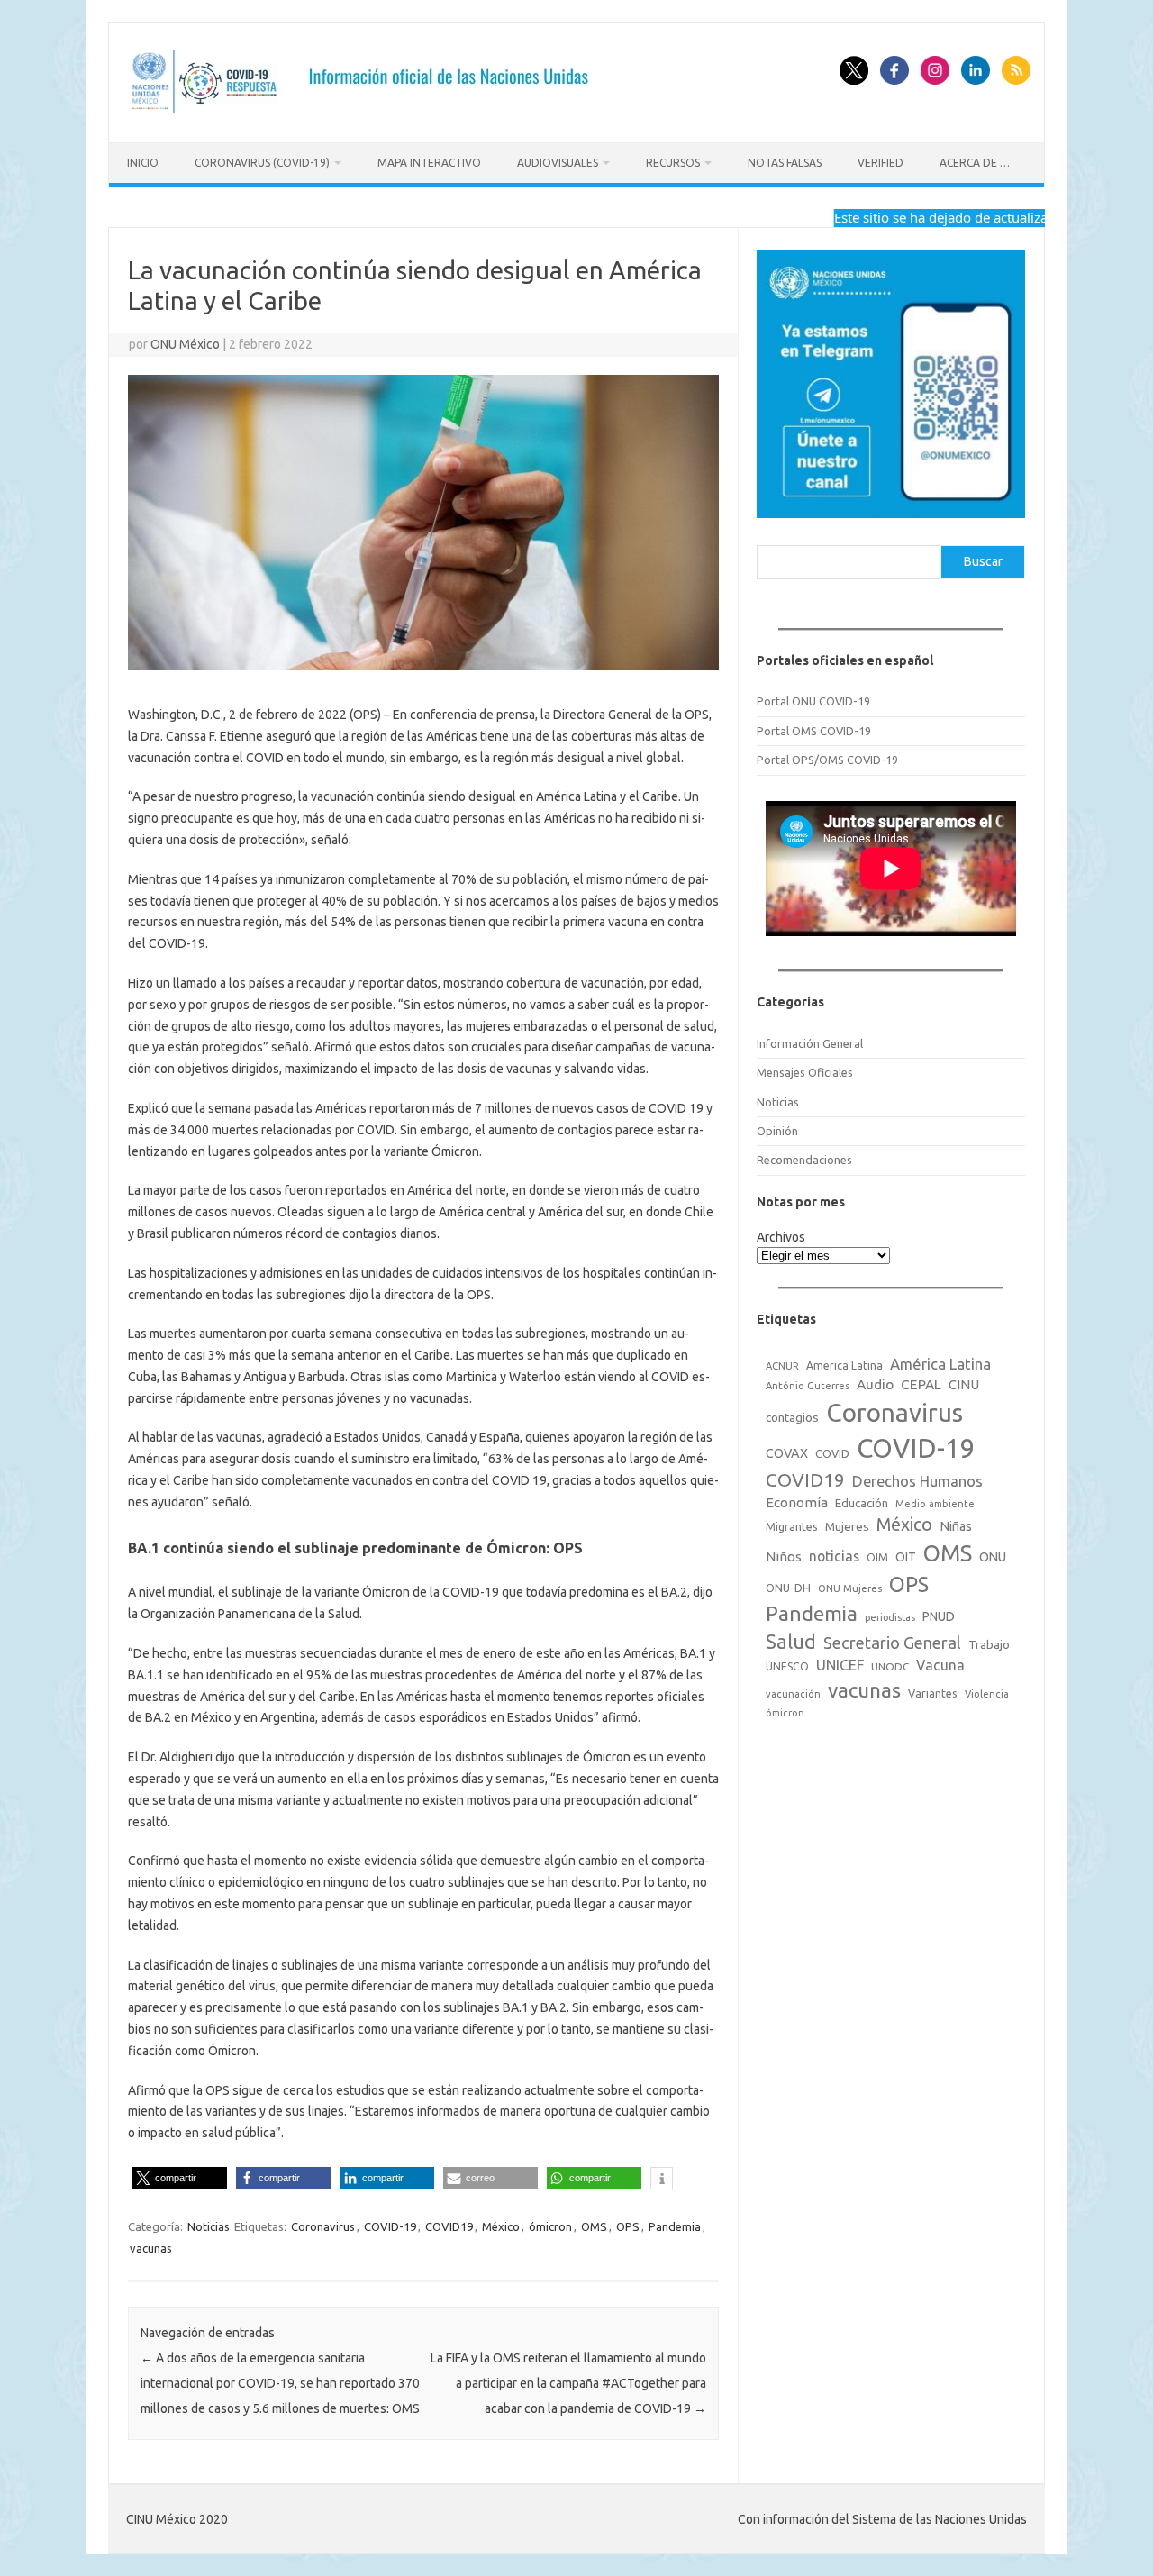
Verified (881, 163)
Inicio (143, 163)
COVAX (787, 1453)
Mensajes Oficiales (805, 1072)
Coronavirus (323, 2226)
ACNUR (782, 1366)
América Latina (940, 1364)
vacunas (151, 2248)
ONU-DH (788, 1588)
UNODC (890, 1666)
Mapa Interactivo (429, 163)
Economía (797, 1502)
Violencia (987, 1694)
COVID (832, 1453)
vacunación (793, 1694)
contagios (792, 1417)
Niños (784, 1557)
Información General (810, 1043)
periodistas (890, 1617)
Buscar (983, 561)
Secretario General (892, 1643)
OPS (628, 2226)
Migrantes (792, 1526)
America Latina (844, 1365)
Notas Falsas (785, 163)
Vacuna (940, 1665)
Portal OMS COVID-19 (814, 731)
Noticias (209, 2226)
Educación (862, 1503)
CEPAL (921, 1384)
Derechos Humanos (917, 1481)
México (501, 2226)
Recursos (673, 163)
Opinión (777, 1131)
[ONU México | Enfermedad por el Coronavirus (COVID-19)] (366, 112)
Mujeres (847, 1526)
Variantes (933, 1693)
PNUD (939, 1616)
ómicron (550, 2226)
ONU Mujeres (850, 1588)
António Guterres (808, 1386)
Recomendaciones (804, 1160)
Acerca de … (975, 163)
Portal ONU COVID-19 (813, 701)
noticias (834, 1556)
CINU (964, 1384)
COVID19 (449, 2226)
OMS (594, 2226)
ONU (993, 1557)
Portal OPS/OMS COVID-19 (827, 760)
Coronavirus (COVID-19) (262, 163)
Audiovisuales (558, 163)
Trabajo (989, 1644)
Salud (791, 1642)
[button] (180, 2178)
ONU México (185, 344)
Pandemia (675, 2226)
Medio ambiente (935, 1504)
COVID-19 (390, 2226)
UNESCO (787, 1666)
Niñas (956, 1526)
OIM (877, 1557)
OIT (906, 1557)
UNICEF (840, 1665)
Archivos (781, 1237)
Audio (875, 1384)
